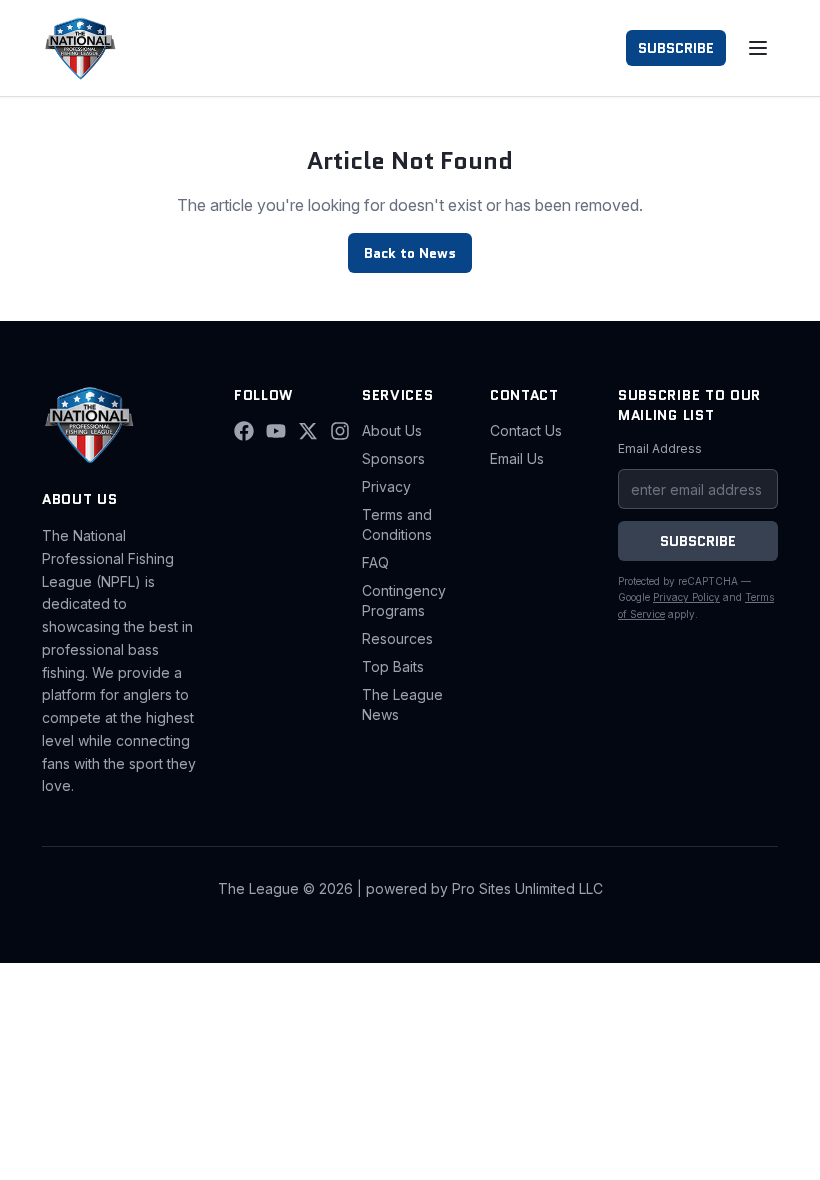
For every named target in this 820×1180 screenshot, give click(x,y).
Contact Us (526, 430)
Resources (397, 638)
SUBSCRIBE (676, 48)
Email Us (517, 458)
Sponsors (393, 458)
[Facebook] (244, 431)
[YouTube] (276, 431)
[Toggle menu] (758, 48)
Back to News (410, 253)
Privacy (386, 486)
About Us (392, 430)
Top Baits (393, 666)
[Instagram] (340, 431)
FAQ (375, 562)
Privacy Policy (686, 597)
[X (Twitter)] (308, 431)
